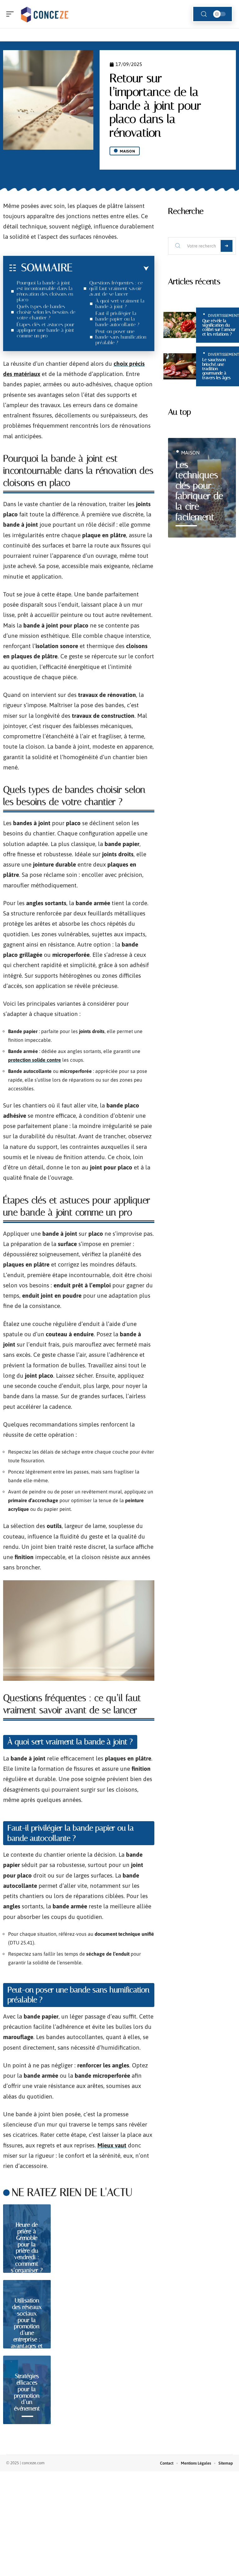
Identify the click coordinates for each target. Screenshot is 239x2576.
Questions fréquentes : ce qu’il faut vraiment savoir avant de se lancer (116, 288)
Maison (128, 151)
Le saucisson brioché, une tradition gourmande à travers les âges (216, 369)
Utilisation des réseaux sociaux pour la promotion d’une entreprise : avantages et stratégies (27, 2326)
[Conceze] (45, 14)
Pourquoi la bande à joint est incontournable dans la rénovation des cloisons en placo (45, 291)
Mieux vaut (112, 2145)
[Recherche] (204, 14)
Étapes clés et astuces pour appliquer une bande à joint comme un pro (46, 330)
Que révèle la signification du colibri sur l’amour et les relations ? (219, 327)
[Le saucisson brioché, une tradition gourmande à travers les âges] (180, 366)
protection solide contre (35, 1060)
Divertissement (223, 315)
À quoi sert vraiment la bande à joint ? (120, 304)
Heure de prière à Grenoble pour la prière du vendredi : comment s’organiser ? (27, 2247)
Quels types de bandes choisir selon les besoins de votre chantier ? (46, 312)
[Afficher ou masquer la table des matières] (111, 269)
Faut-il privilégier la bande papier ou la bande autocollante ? (117, 319)
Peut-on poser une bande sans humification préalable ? (121, 337)
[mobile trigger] (12, 14)
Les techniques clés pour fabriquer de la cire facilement (199, 491)
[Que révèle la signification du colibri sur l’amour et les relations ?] (180, 325)
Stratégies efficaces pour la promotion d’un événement (27, 2392)
